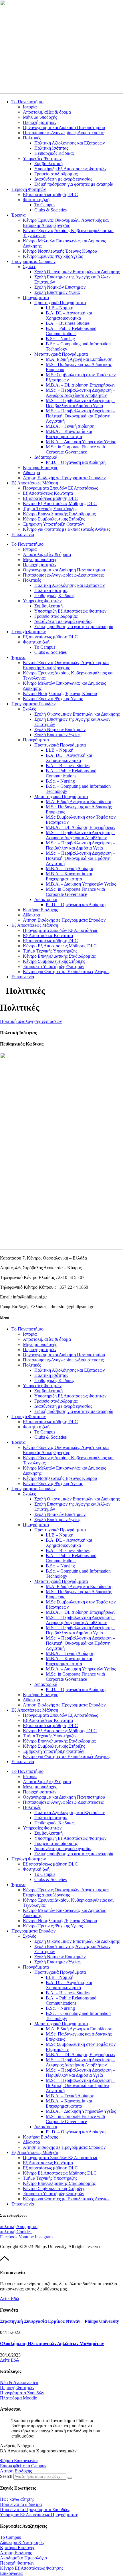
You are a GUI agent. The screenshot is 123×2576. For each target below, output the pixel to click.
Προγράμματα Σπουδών (33, 261)
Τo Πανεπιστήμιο (27, 102)
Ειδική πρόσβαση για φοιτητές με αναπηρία (74, 184)
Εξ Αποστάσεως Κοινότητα (48, 493)
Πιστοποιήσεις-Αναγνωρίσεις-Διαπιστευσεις (63, 133)
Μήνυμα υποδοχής (40, 117)
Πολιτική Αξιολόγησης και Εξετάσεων (70, 143)
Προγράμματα (36, 297)
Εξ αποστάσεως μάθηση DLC (50, 194)
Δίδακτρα (31, 473)
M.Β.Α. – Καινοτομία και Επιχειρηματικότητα (69, 434)
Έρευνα (18, 215)
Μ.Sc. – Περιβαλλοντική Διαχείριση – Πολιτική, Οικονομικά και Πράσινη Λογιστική (80, 416)
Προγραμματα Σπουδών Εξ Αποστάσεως (60, 488)
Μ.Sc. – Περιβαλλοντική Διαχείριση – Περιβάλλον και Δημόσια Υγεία (80, 403)
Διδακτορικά (46, 457)
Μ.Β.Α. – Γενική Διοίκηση (70, 426)
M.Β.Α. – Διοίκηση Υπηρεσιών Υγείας (81, 442)
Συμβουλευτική (48, 164)
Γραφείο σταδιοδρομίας (56, 174)
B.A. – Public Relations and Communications (71, 331)
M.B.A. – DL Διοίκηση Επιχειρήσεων (81, 385)
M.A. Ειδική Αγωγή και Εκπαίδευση (79, 359)
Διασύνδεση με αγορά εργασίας (63, 179)
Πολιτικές (32, 138)
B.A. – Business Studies (68, 323)
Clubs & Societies (50, 210)
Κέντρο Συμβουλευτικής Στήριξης (54, 519)
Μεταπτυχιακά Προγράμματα (61, 354)
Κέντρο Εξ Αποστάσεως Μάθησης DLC (60, 503)
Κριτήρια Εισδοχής (40, 467)
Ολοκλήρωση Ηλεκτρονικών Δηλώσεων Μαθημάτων (52, 2344)
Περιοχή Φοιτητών (29, 189)
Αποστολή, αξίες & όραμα (47, 112)
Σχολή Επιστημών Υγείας (57, 292)
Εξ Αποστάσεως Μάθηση (35, 483)
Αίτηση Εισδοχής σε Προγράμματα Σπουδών (64, 478)
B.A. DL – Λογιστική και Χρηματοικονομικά (69, 315)
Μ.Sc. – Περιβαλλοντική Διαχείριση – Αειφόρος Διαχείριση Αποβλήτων (80, 393)
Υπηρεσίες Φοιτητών (42, 158)
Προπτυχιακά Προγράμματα (60, 303)
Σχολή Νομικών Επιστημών (60, 287)
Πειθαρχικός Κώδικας (54, 153)
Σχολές (29, 267)
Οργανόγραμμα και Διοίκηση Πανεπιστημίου (64, 127)
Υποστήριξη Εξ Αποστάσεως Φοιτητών (70, 169)
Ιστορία (30, 107)
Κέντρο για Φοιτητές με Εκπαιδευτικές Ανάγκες (67, 529)
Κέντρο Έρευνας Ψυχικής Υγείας (53, 256)
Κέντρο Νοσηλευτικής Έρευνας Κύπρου (60, 251)
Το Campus (45, 205)
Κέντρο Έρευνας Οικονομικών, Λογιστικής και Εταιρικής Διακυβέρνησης (66, 223)
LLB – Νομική (59, 308)
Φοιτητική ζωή (36, 200)
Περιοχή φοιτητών (40, 122)
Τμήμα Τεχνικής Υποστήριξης (50, 509)
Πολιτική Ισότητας (51, 148)
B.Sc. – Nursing (60, 339)
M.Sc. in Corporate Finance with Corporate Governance (75, 449)
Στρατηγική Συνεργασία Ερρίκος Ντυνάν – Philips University (59, 2321)
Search (6, 2476)
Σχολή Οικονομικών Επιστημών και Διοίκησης (77, 272)
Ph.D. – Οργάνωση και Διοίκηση (76, 462)
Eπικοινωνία (23, 534)
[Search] (70, 2478)
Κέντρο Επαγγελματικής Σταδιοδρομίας (59, 514)
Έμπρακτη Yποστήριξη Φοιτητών (53, 524)
